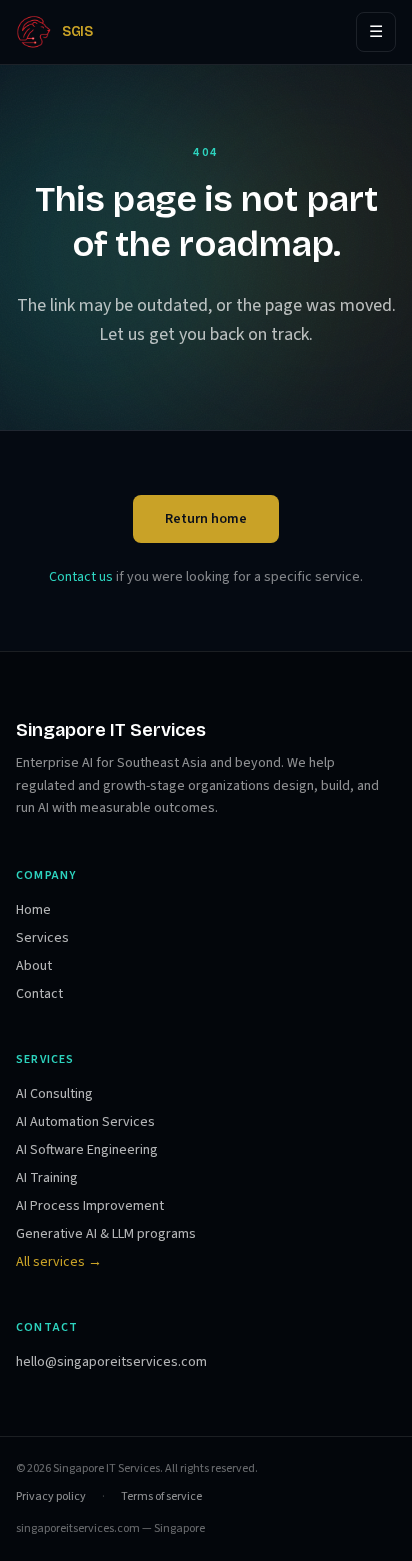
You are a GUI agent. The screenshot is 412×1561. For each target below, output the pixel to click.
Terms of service (161, 1497)
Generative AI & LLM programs (106, 1234)
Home (33, 910)
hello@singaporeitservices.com (111, 1362)
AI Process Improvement (90, 1206)
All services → (59, 1262)
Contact (39, 994)
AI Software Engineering (87, 1150)
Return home (206, 519)
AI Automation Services (85, 1122)
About (34, 966)
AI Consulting (54, 1094)
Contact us (81, 577)
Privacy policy (51, 1497)
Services (42, 938)
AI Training (47, 1178)
